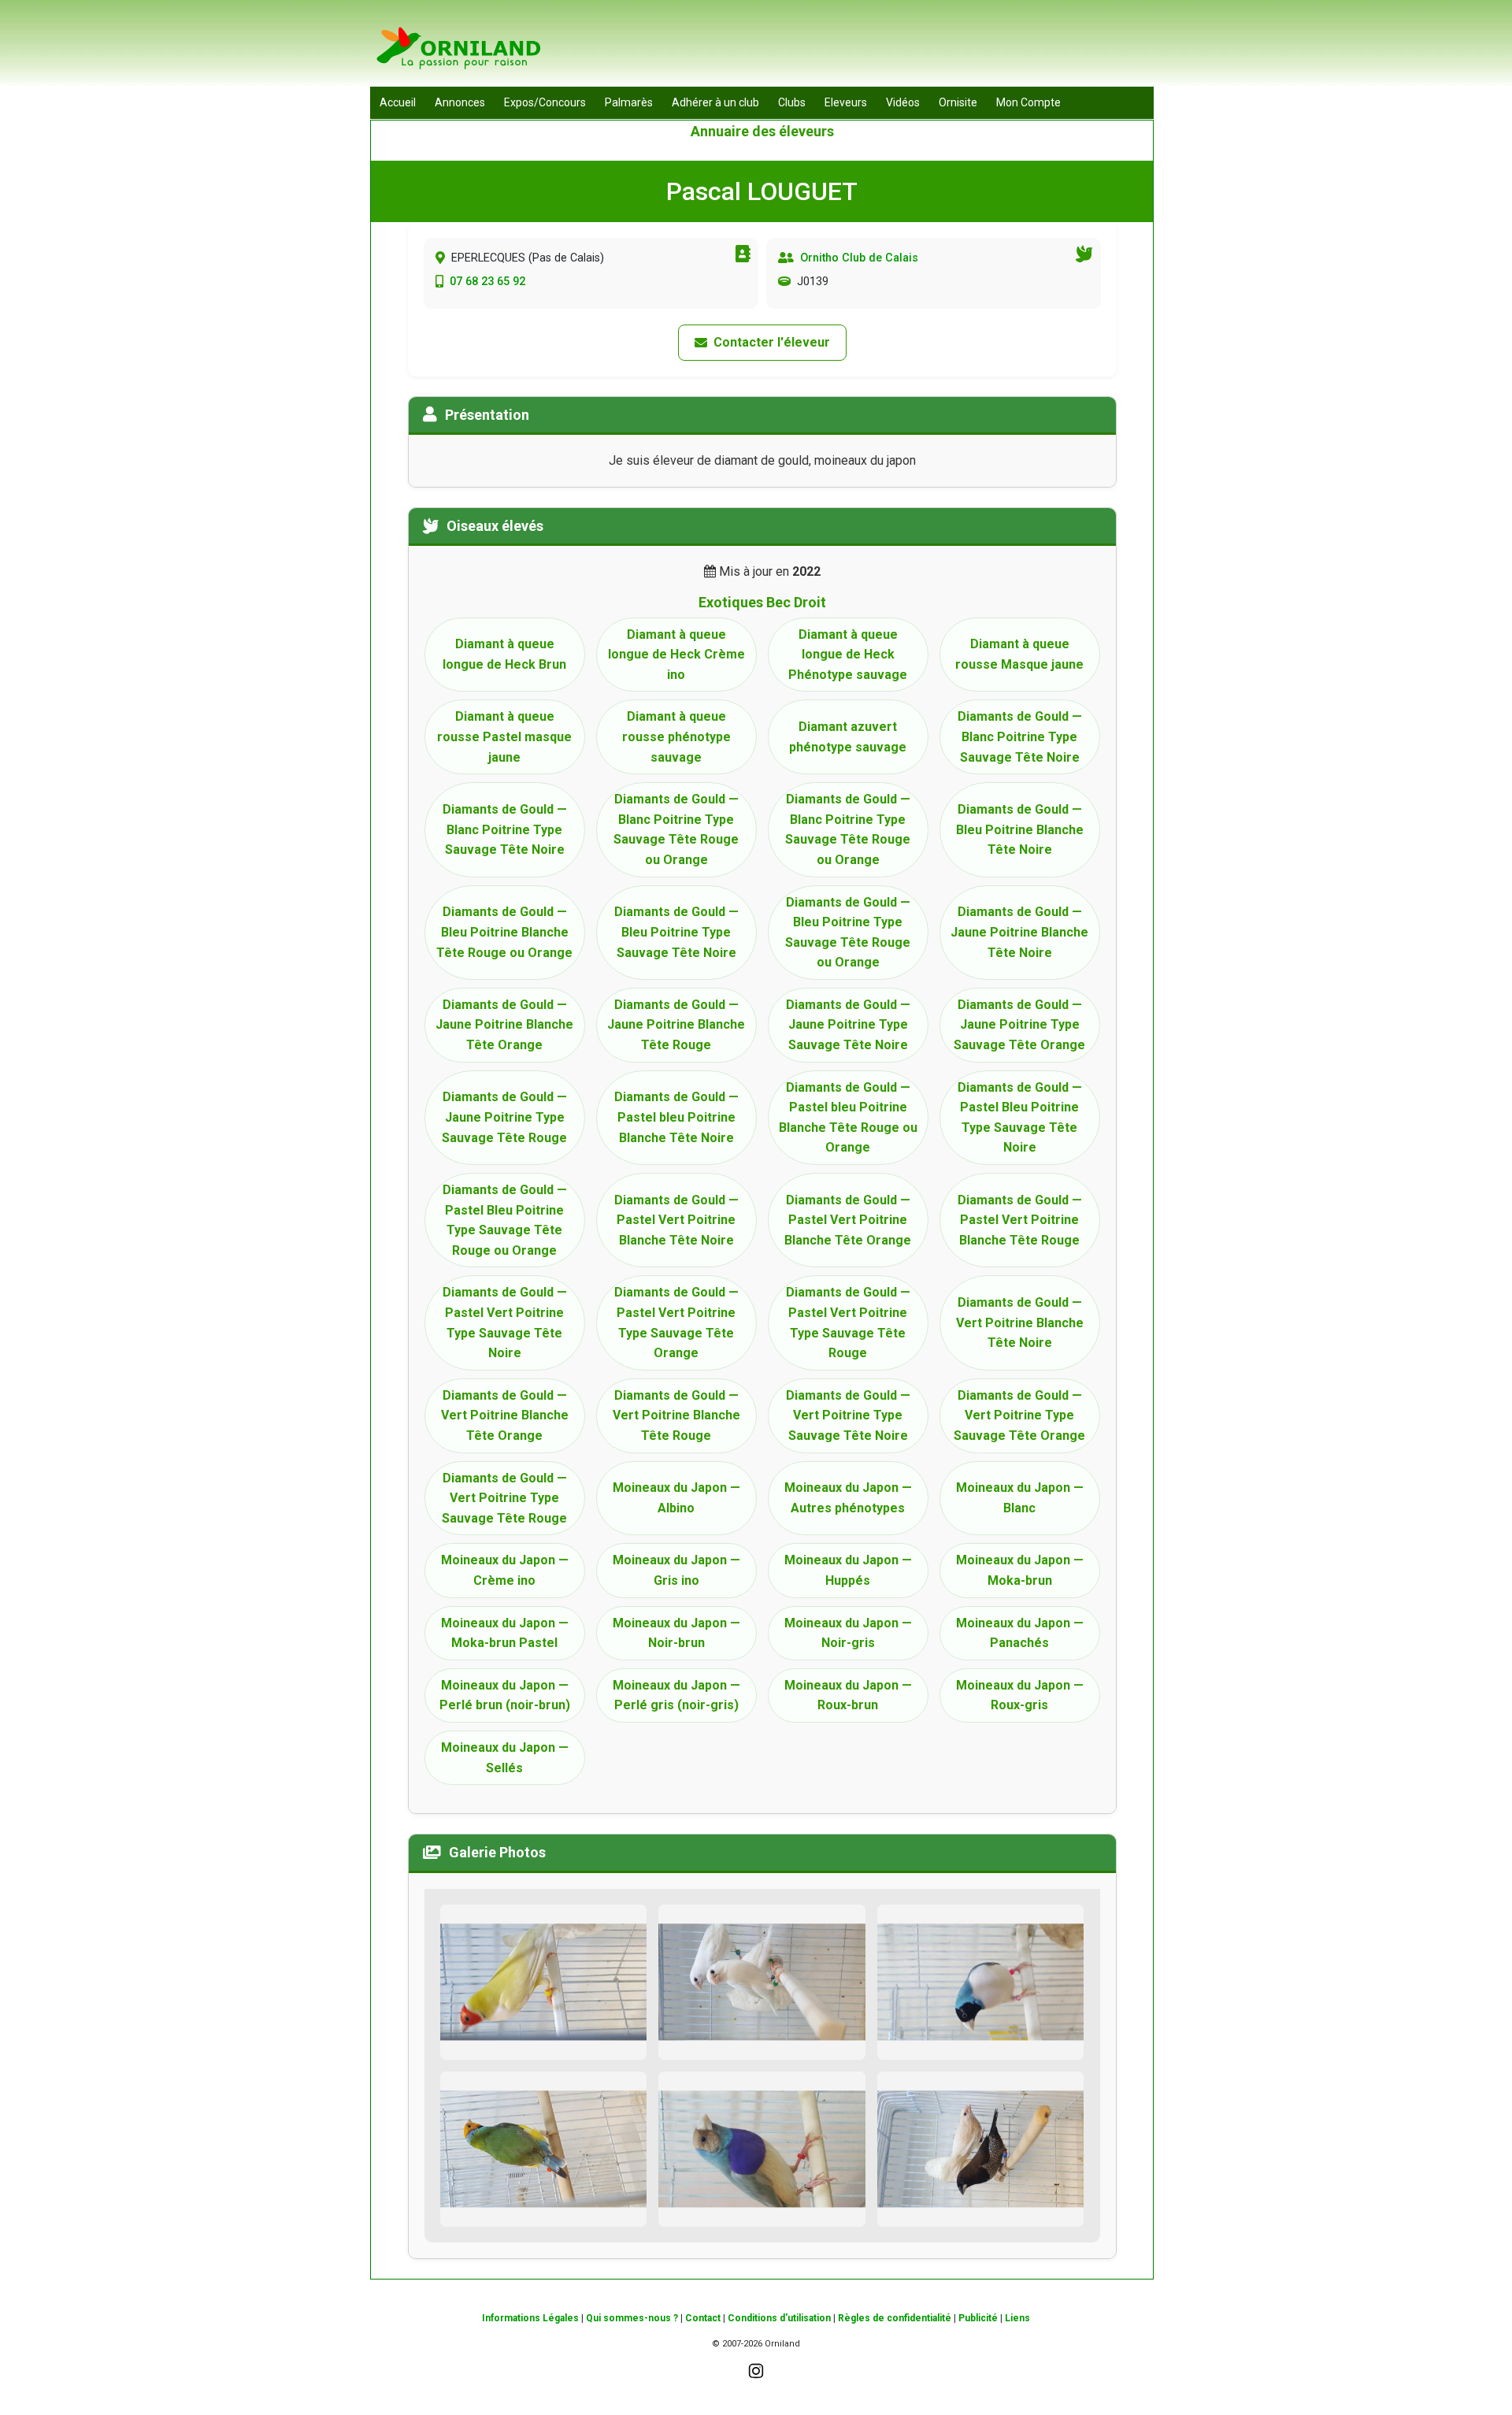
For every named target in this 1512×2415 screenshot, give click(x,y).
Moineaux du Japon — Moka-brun (1020, 1570)
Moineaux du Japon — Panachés (1020, 1633)
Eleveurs (846, 102)
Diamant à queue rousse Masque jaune (1019, 654)
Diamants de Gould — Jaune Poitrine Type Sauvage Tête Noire (848, 1025)
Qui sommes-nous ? (632, 2318)
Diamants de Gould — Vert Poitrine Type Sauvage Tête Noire (848, 1415)
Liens (1017, 2318)
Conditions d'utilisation (779, 2318)
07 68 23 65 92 (487, 282)
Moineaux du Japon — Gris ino (676, 1570)
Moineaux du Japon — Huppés (848, 1570)
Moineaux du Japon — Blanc (1020, 1498)
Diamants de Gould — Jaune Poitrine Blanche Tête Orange (504, 1025)
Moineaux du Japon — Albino (676, 1498)
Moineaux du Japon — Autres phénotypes (848, 1498)
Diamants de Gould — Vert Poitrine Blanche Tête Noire (1020, 1322)
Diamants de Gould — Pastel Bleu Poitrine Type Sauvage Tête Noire (1020, 1118)
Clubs (792, 102)
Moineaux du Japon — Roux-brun (848, 1695)
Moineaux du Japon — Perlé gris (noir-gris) (676, 1695)
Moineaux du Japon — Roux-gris (1020, 1695)
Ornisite (958, 102)
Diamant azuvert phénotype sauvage (848, 737)
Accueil (398, 102)
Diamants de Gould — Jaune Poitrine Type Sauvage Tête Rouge (504, 1117)
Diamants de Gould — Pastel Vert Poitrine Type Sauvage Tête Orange (676, 1322)
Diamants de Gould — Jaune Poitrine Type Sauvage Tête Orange (1019, 1025)
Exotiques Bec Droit (762, 602)
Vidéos (903, 102)
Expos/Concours (545, 102)
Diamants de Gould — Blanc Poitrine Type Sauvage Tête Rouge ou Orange (676, 829)
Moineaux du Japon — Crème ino (505, 1570)
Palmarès (629, 102)
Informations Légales (530, 2318)
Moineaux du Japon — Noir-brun (676, 1633)
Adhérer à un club (715, 102)
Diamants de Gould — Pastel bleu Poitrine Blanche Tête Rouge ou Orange (848, 1118)
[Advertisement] (867, 47)
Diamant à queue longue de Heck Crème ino (676, 655)
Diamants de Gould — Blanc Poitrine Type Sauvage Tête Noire (1020, 736)
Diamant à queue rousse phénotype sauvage (676, 736)
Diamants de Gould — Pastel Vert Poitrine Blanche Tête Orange (848, 1220)
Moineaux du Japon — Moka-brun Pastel (505, 1633)
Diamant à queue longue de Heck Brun (504, 654)
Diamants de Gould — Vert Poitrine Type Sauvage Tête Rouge (504, 1498)
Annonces (460, 102)
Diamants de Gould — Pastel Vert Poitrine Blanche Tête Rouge (1020, 1220)
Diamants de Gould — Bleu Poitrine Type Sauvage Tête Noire (676, 932)
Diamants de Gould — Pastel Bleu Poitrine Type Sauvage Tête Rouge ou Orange (505, 1220)
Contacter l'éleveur (772, 342)
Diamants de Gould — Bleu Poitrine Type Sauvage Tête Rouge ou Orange (848, 933)
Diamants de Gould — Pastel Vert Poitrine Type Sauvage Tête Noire (505, 1322)
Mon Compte (1028, 102)
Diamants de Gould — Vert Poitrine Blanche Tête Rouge (676, 1415)
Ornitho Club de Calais (859, 258)
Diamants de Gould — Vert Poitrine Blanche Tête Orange (505, 1415)
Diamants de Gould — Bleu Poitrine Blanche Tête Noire (1020, 829)
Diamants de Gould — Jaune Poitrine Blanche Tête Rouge (676, 1025)
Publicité (978, 2318)
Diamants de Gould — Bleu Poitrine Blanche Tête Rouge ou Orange (504, 932)
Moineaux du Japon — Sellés (505, 1758)
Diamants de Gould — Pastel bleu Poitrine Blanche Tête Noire (676, 1117)
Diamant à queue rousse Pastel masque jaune (504, 736)
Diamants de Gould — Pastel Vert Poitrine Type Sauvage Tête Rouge (848, 1322)
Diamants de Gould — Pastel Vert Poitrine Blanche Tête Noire (676, 1220)
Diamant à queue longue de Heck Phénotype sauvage (848, 655)
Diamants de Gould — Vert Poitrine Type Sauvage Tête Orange (1019, 1415)
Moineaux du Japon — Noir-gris (848, 1633)
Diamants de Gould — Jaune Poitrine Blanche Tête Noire (1019, 932)
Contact (703, 2318)
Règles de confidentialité (895, 2318)
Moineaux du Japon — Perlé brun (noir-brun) (505, 1695)
